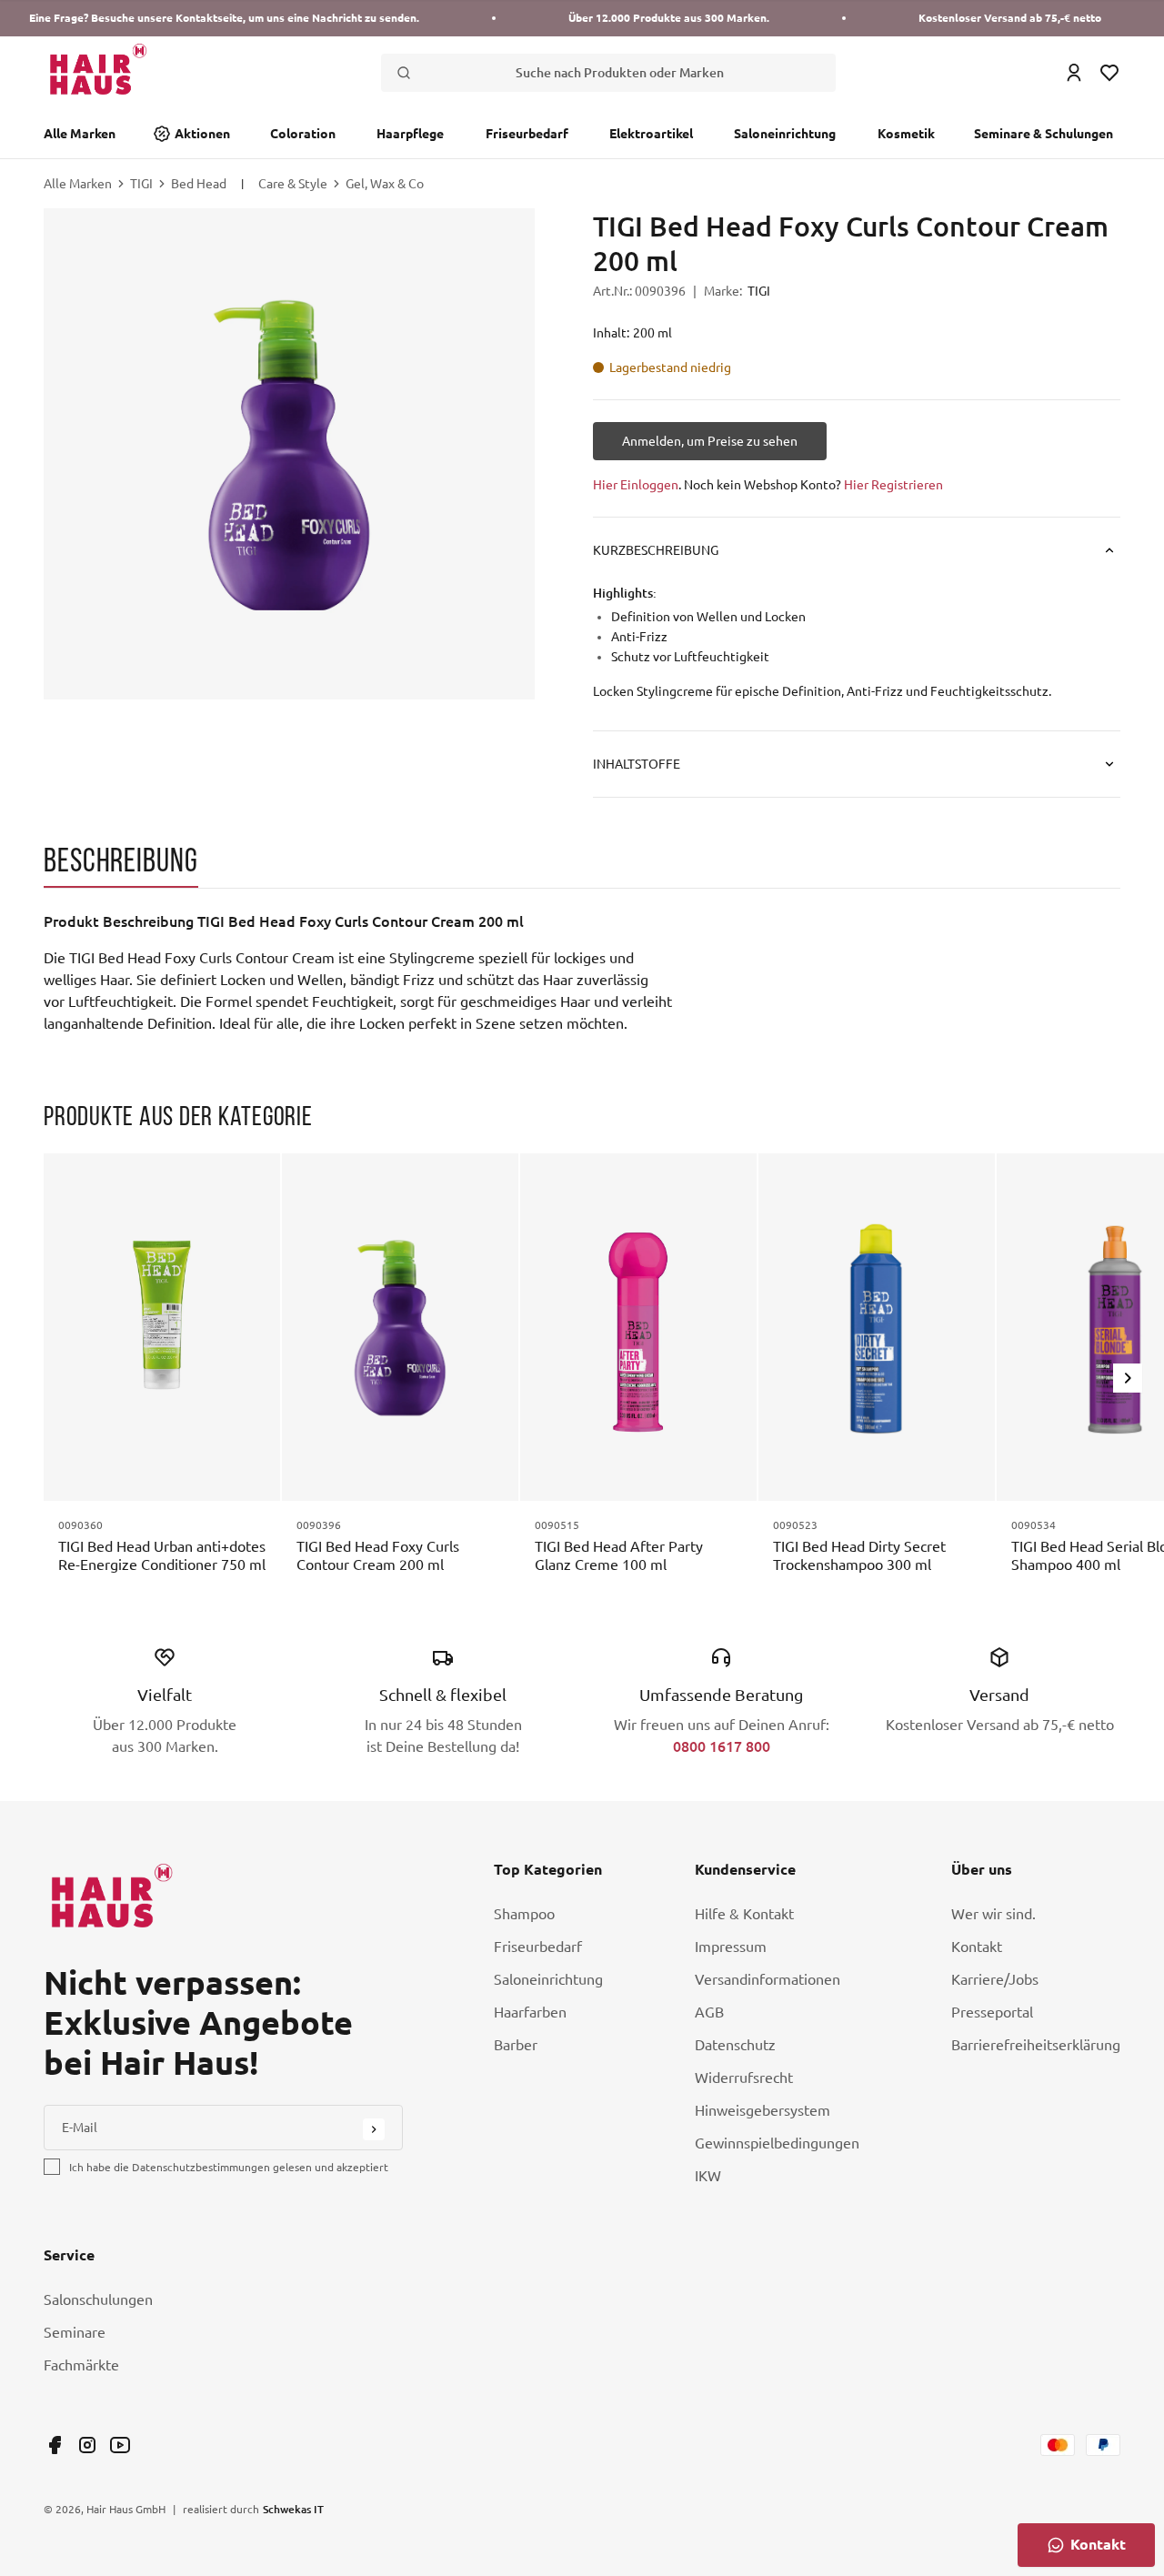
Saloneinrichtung (785, 134)
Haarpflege (410, 134)
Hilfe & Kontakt (744, 1914)
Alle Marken (80, 134)
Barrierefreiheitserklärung (1036, 2045)
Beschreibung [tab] (121, 860)
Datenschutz (735, 2045)
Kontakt (977, 1947)
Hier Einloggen (636, 485)
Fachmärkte (81, 2365)
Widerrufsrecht (744, 2078)
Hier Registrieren (893, 485)
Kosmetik (906, 134)
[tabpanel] (407, 972)
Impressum (731, 1947)
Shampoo (524, 1914)
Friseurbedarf (527, 134)
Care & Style (293, 184)
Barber (516, 2045)
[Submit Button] (374, 2129)
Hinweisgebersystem (763, 2110)
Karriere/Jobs (995, 1979)
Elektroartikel (651, 134)
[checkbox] (52, 2167)
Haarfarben (530, 2012)
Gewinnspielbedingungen (777, 2143)
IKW (708, 2176)
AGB (709, 2012)
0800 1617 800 (722, 1746)
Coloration (303, 134)
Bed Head (199, 184)
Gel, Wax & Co (385, 184)
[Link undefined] (55, 2445)
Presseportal (992, 2012)
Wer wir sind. (993, 1914)
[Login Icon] (1074, 73)
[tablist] (582, 865)
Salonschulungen (98, 2299)
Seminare (75, 2332)
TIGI (141, 184)
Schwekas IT (293, 2509)
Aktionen (202, 134)
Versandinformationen (768, 1979)
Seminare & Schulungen (1044, 134)
